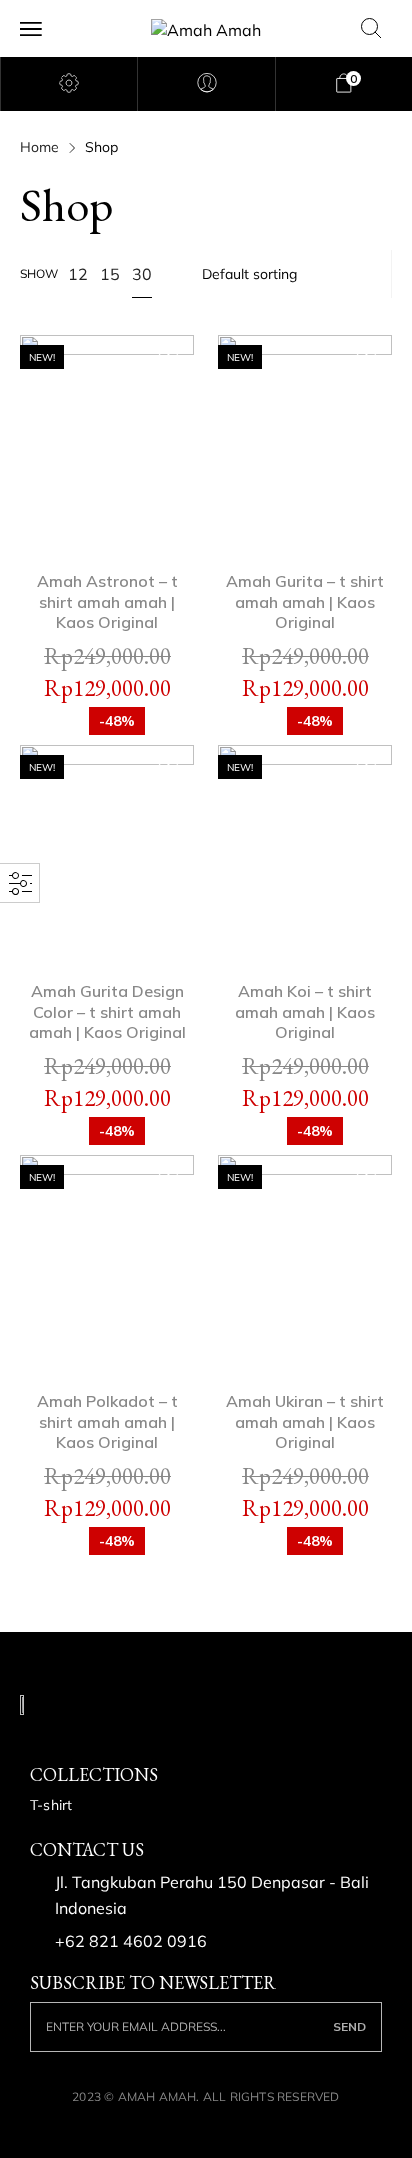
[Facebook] (38, 1738)
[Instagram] (79, 1738)
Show (39, 273)
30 (142, 274)
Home (39, 147)
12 (78, 274)
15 (110, 274)
